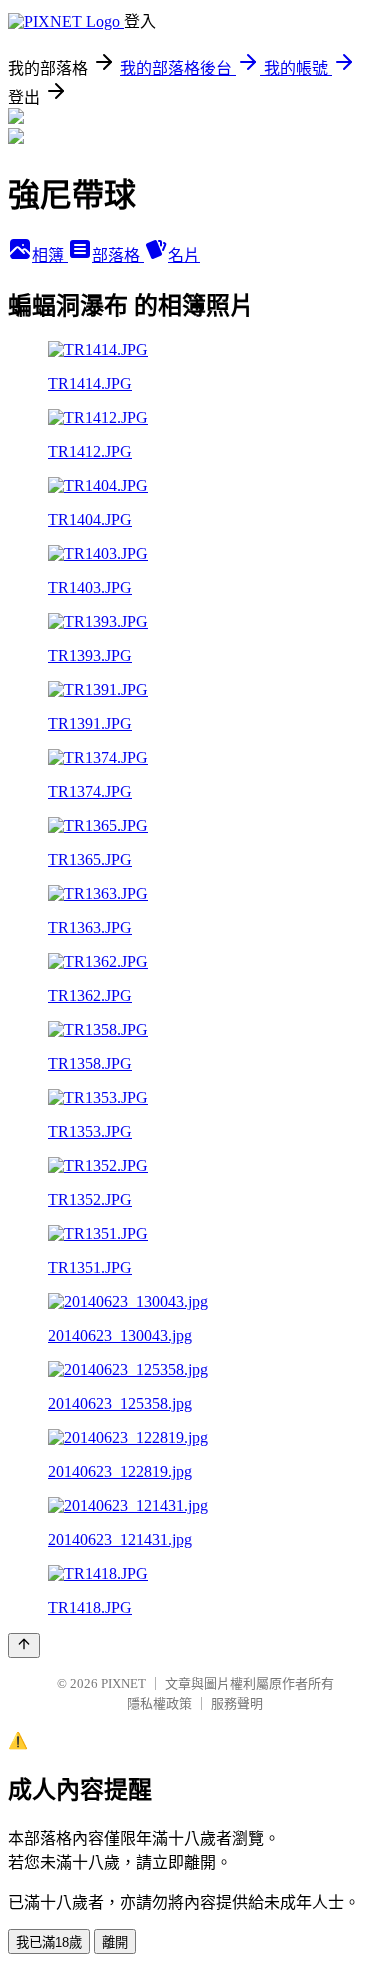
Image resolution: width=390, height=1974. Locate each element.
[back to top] (24, 1645)
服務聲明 (237, 1703)
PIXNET (123, 1683)
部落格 (118, 255)
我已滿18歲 (49, 1942)
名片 (184, 255)
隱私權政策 (159, 1703)
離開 (115, 1942)
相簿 (50, 255)
